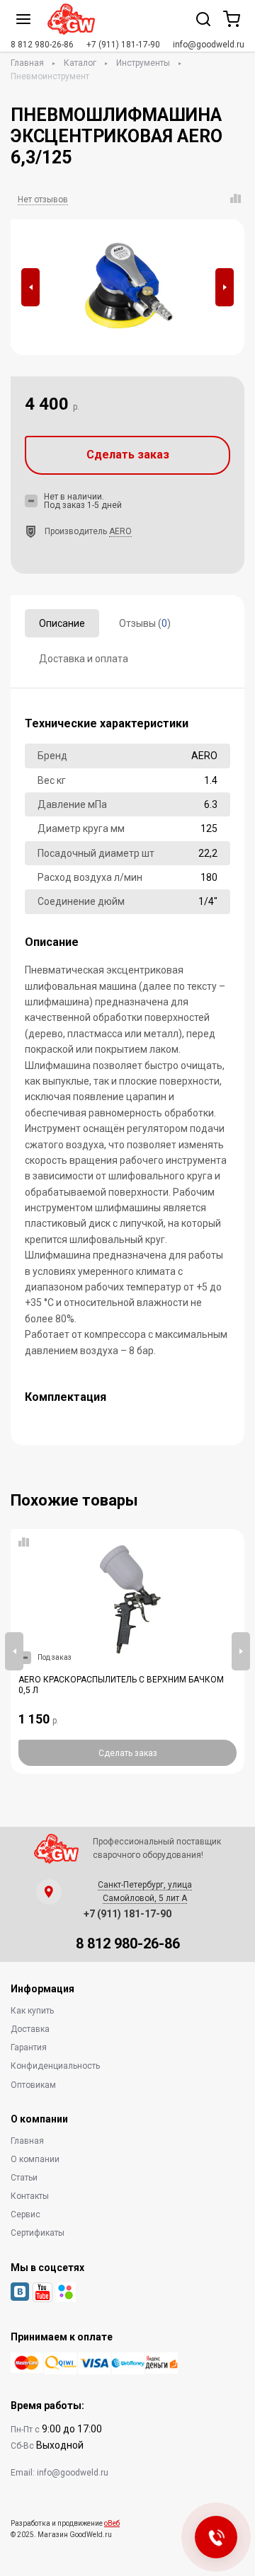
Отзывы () (145, 623)
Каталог (80, 63)
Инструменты (143, 63)
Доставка (30, 2029)
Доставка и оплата (84, 659)
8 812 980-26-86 (42, 45)
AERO (120, 531)
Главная (27, 63)
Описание (62, 623)
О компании (35, 2159)
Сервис (25, 2214)
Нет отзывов (43, 200)
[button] (30, 287)
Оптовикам (33, 2085)
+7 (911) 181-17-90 (123, 45)
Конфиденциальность (55, 2066)
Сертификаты (38, 2233)
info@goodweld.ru (209, 45)
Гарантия (29, 2047)
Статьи (24, 2178)
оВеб (112, 2523)
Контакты (30, 2196)
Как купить (32, 2011)
